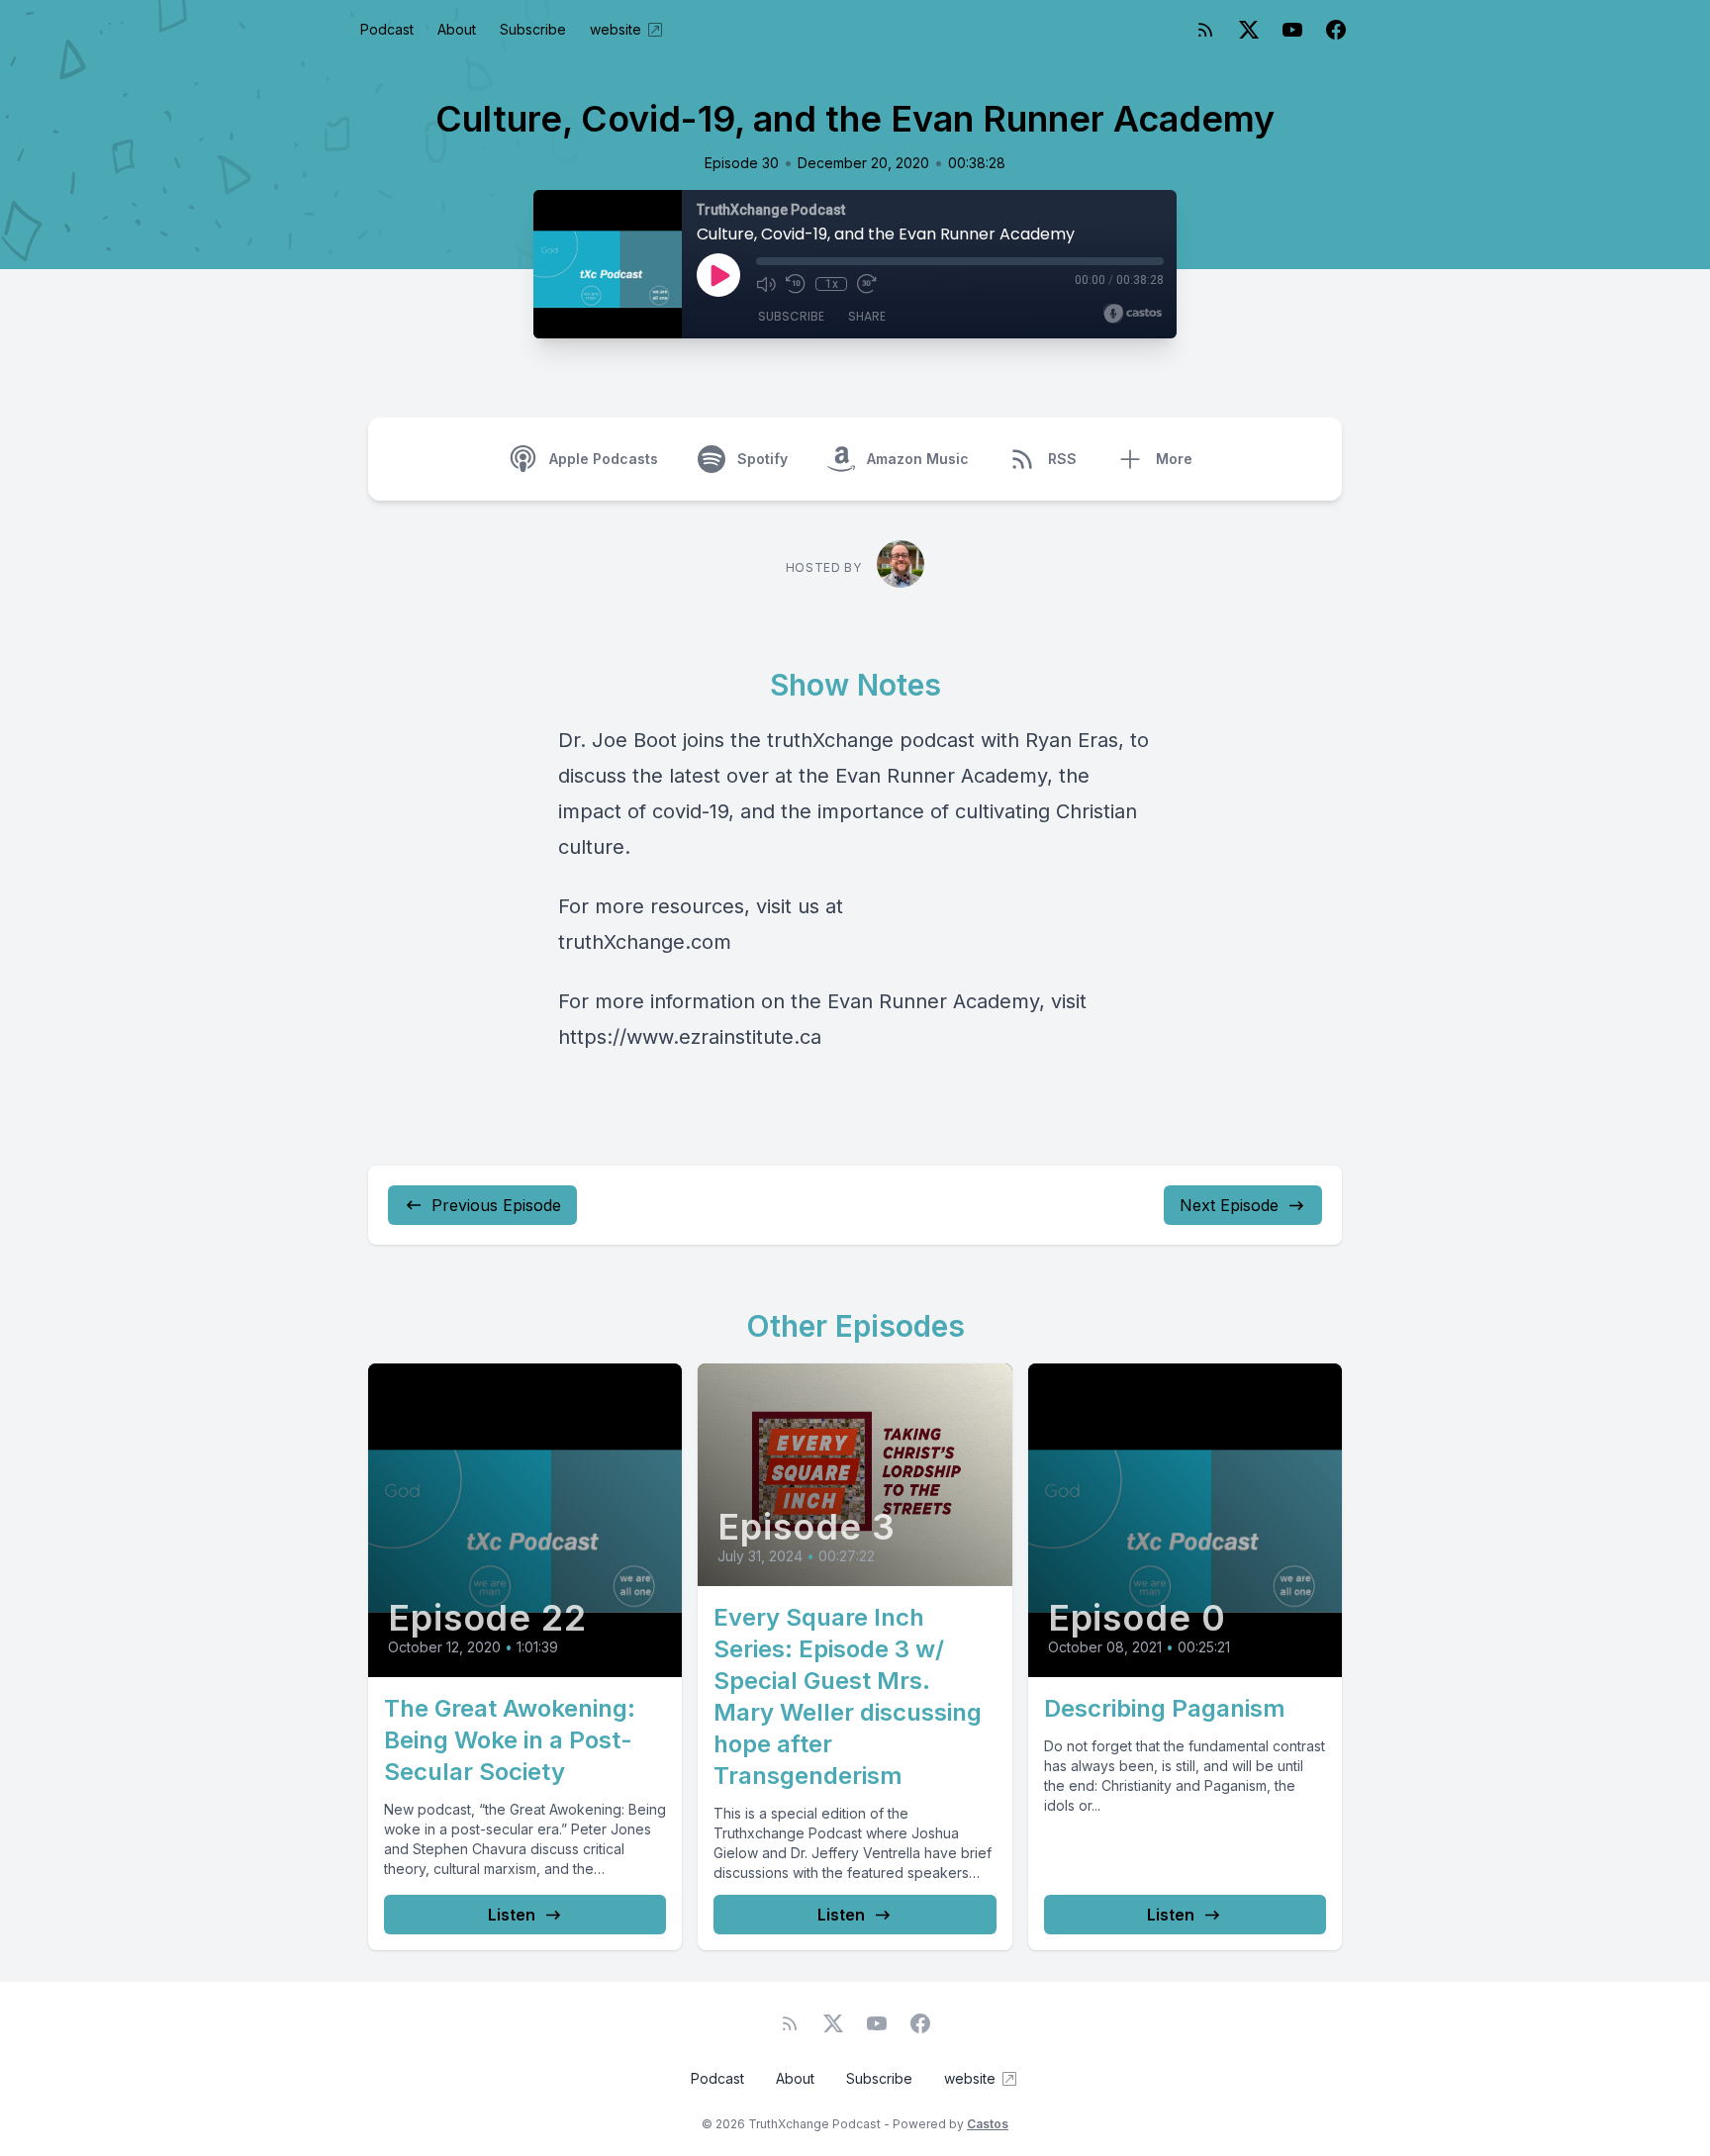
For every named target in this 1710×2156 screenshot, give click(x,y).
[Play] (718, 275)
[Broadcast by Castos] (1133, 314)
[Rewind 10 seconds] (796, 284)
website (616, 29)
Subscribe (533, 29)
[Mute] (766, 284)
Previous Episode (496, 1205)
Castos (988, 2124)
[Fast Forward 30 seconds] (867, 284)
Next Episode (1229, 1205)
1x (832, 284)
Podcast (387, 29)
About (457, 29)
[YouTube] (1292, 30)
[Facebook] (1336, 30)
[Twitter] (1249, 30)
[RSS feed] (1205, 30)
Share (867, 316)
